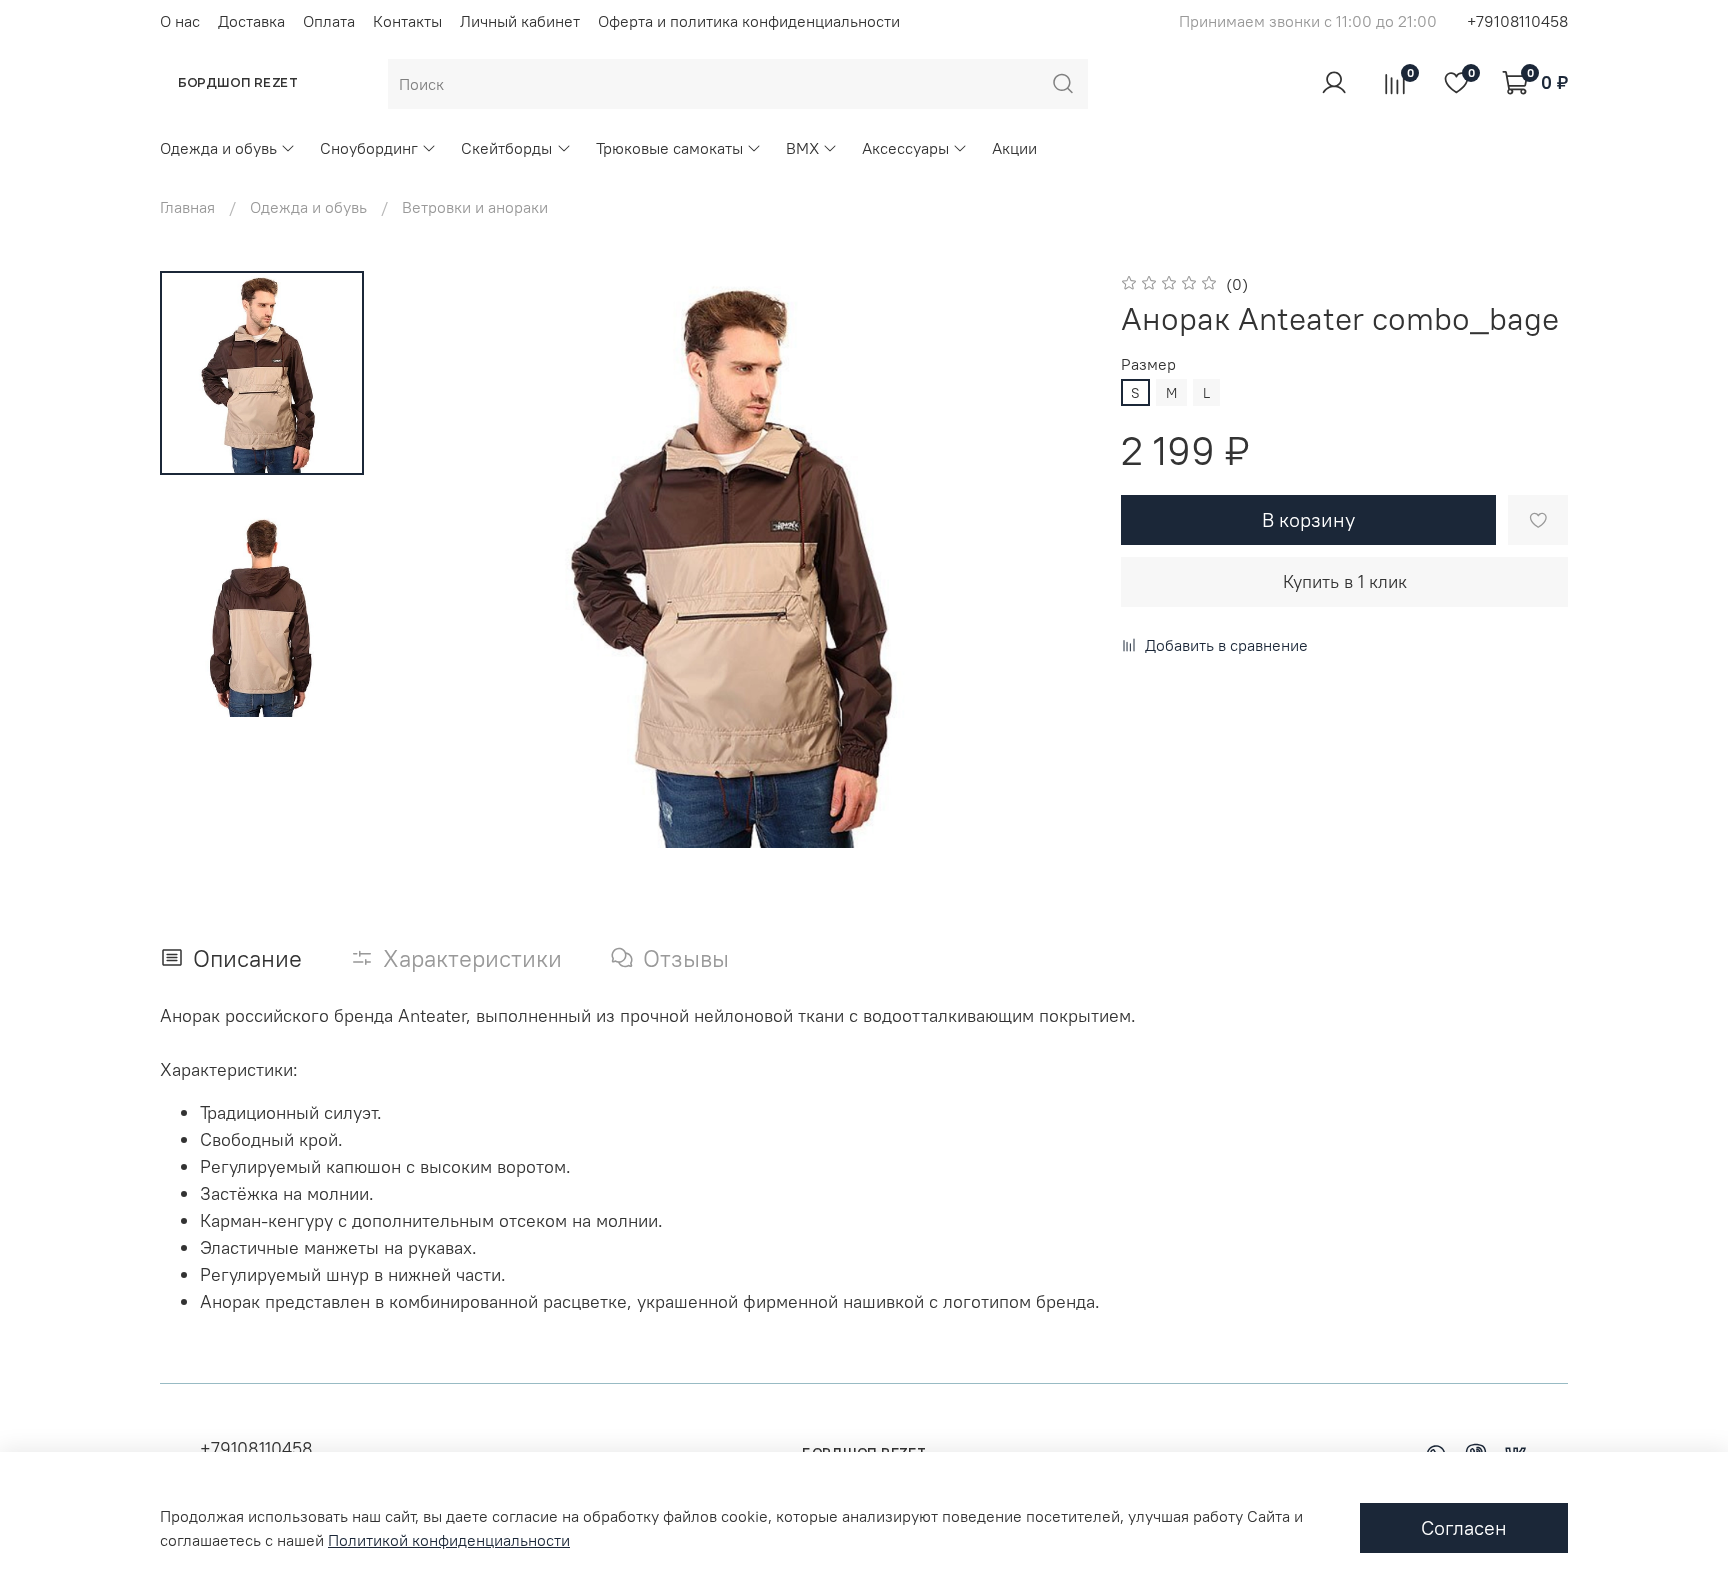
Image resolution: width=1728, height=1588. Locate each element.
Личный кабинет (520, 21)
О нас (180, 21)
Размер (1148, 364)
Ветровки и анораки (475, 207)
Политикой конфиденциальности (449, 1540)
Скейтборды (506, 148)
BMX (802, 148)
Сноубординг (369, 148)
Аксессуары (905, 148)
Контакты (407, 21)
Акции (1014, 148)
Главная (187, 207)
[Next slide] (1049, 560)
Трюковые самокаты (669, 148)
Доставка (251, 21)
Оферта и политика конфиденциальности (749, 21)
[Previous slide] (436, 560)
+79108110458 (1517, 21)
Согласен (1464, 1527)
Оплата (329, 21)
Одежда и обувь (218, 148)
